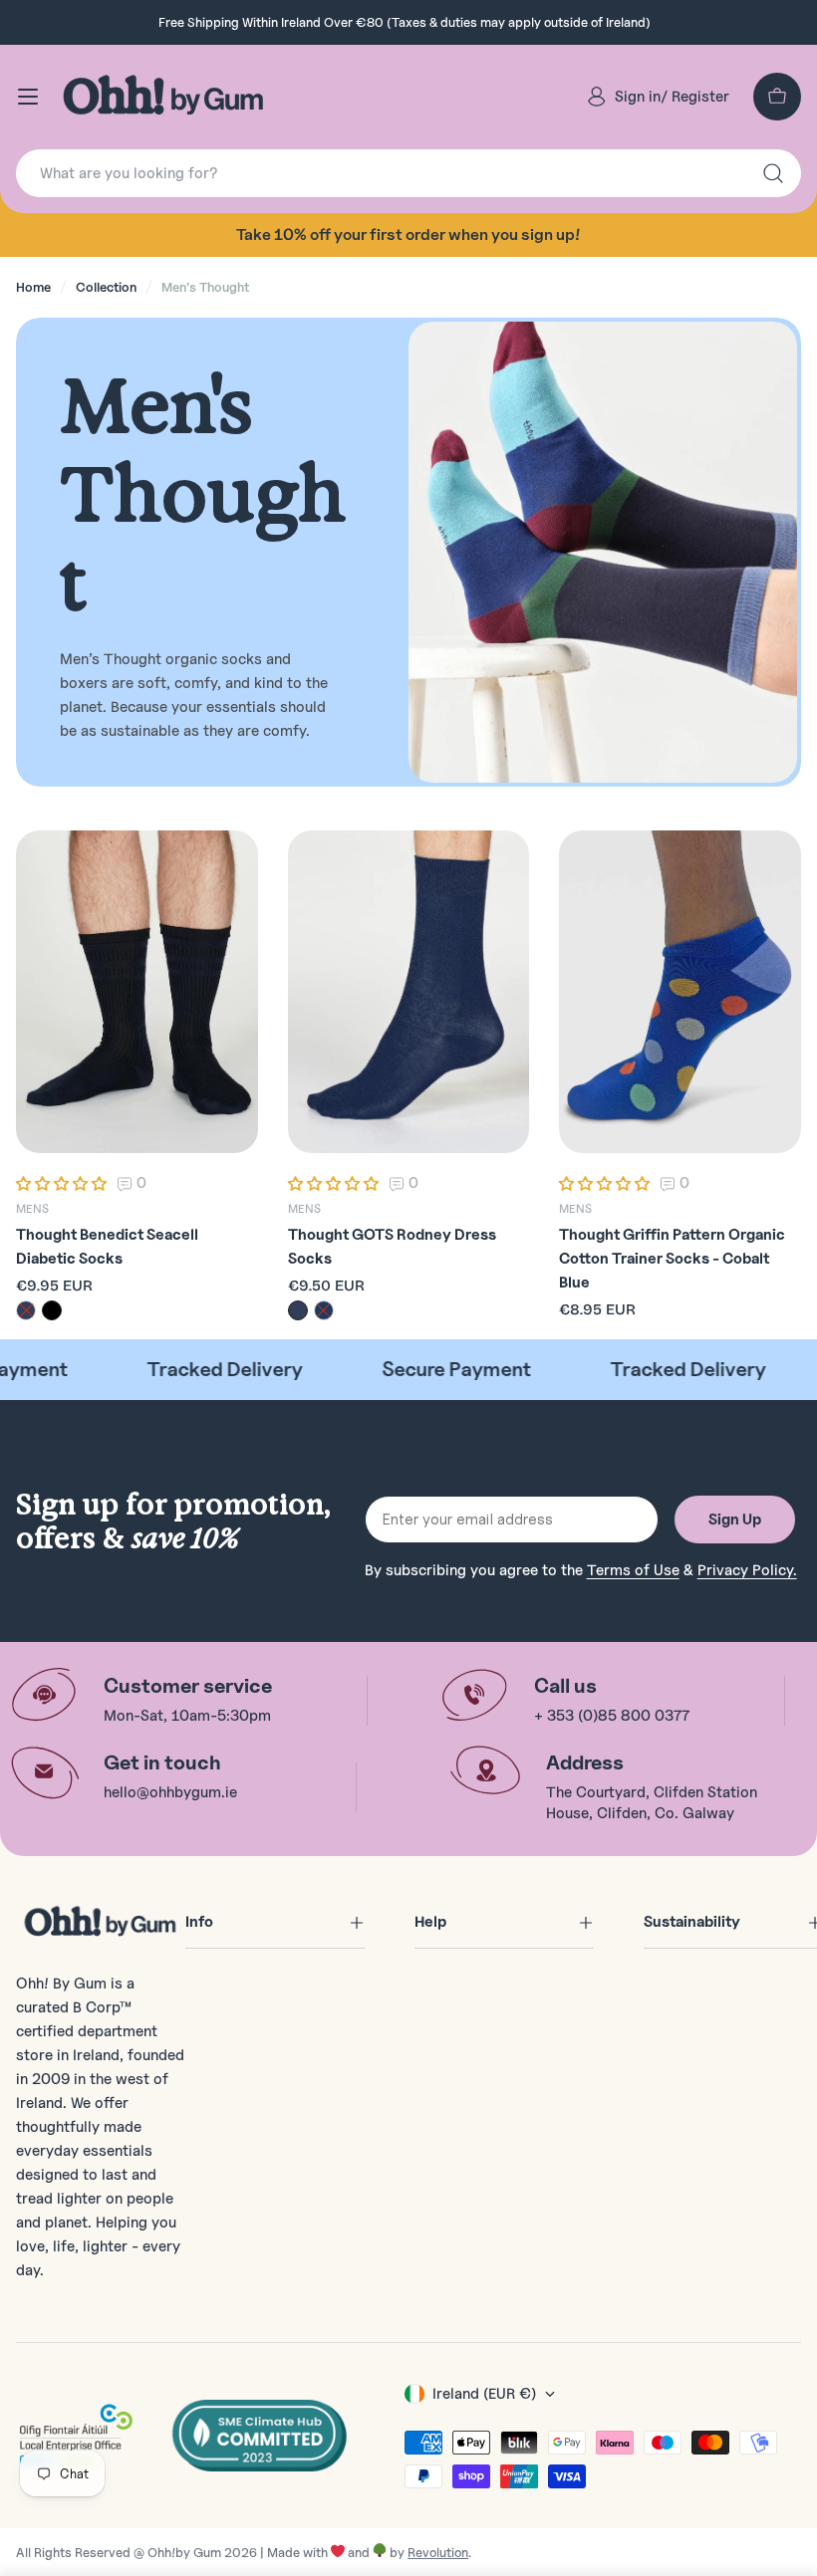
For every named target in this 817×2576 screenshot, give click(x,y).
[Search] (773, 173)
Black (52, 1310)
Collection (106, 287)
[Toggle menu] (28, 97)
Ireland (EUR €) (484, 2394)
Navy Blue (26, 1310)
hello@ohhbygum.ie (170, 1792)
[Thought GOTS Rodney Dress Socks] (409, 992)
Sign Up (735, 1520)
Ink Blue (324, 1310)
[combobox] (408, 173)
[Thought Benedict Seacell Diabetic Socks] (137, 992)
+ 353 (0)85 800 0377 (612, 1716)
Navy (298, 1310)
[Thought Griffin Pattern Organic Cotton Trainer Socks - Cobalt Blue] (680, 992)
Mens (32, 1208)
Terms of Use (633, 1570)
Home (33, 287)
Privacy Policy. (747, 1570)
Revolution (438, 2552)
